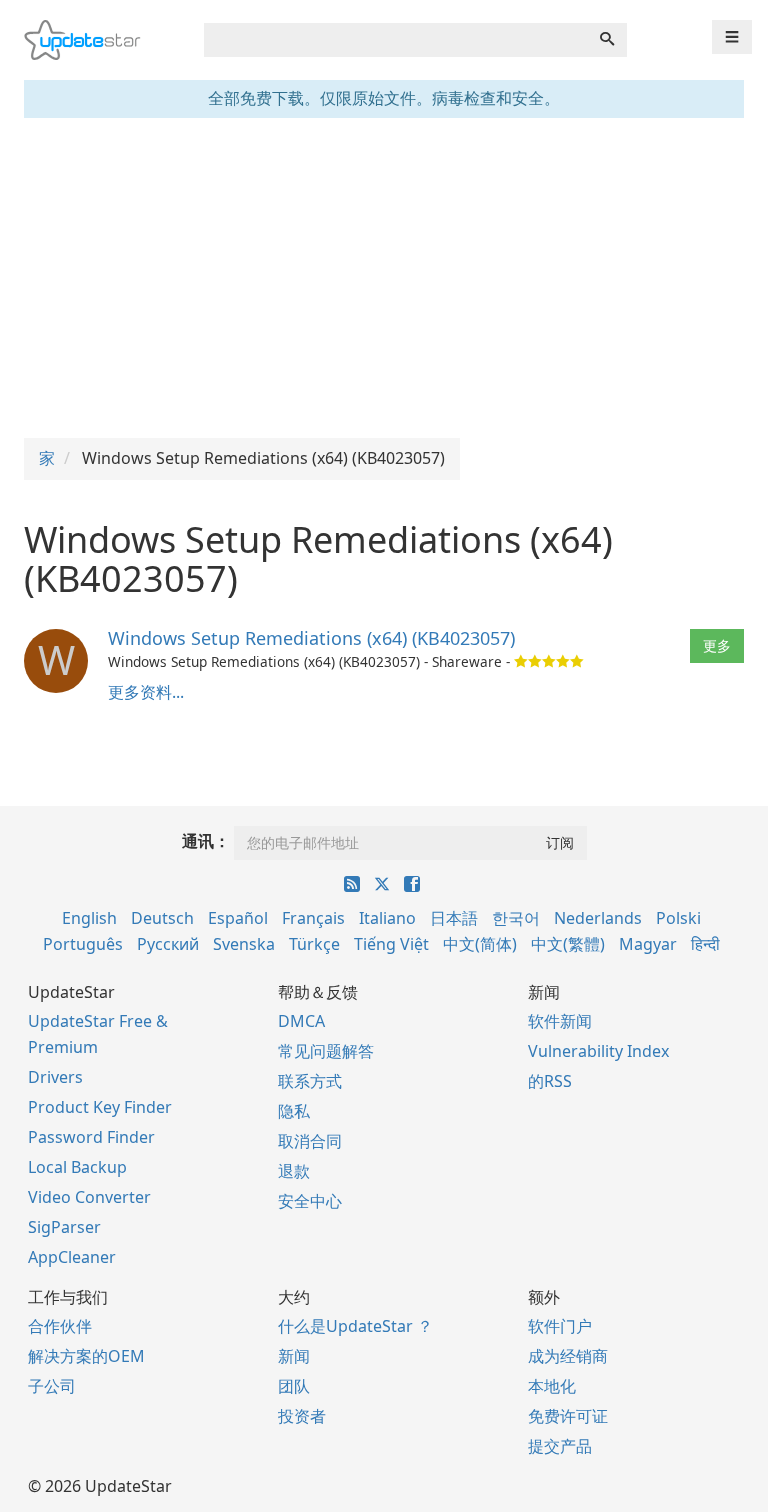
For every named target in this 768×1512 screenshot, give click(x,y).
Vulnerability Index (598, 1051)
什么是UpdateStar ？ (355, 1326)
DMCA (301, 1021)
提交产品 (560, 1446)
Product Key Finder (100, 1107)
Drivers (55, 1077)
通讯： (206, 841)
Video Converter (89, 1197)
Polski (678, 918)
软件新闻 (560, 1021)
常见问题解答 (326, 1051)
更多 (717, 645)
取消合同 (310, 1141)
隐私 (294, 1111)
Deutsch (162, 918)
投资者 (302, 1416)
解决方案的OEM (86, 1356)
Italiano (387, 918)
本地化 (552, 1386)
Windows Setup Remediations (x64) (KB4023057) (311, 638)
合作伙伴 (60, 1326)
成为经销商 (568, 1356)
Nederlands (598, 918)
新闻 (294, 1356)
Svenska (244, 944)
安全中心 (310, 1201)
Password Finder (91, 1137)
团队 (294, 1386)
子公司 (52, 1386)
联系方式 (310, 1081)
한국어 (516, 918)
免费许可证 (568, 1416)
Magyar (648, 944)
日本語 (454, 918)
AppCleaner (72, 1257)
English (89, 918)
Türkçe (314, 944)
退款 (294, 1171)
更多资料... (146, 692)
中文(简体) (480, 944)
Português (83, 944)
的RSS (550, 1081)
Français (313, 918)
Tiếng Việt (391, 944)
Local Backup (77, 1167)
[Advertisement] (384, 278)
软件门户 (560, 1326)
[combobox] (396, 40)
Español (238, 918)
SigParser (64, 1227)
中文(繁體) (568, 944)
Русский (168, 944)
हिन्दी (705, 944)
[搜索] (607, 40)
